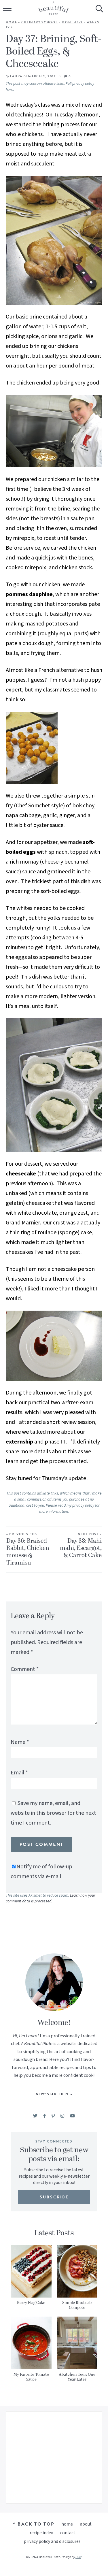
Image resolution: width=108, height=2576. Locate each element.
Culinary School (40, 22)
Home (12, 22)
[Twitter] (35, 2116)
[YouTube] (72, 2116)
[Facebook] (44, 2116)
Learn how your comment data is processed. (51, 1898)
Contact (68, 2533)
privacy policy (83, 84)
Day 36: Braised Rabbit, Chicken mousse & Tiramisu (28, 1550)
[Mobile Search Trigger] (99, 13)
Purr (78, 2557)
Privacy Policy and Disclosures (52, 2541)
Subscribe (54, 2197)
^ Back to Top (34, 2524)
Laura (16, 76)
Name (20, 1742)
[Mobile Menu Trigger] (8, 13)
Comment (25, 1669)
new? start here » (54, 2094)
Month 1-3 (72, 22)
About (86, 2524)
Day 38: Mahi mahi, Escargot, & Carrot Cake (81, 1546)
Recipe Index (41, 2533)
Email (19, 1773)
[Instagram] (62, 2116)
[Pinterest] (53, 2116)
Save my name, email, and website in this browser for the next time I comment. (53, 1813)
